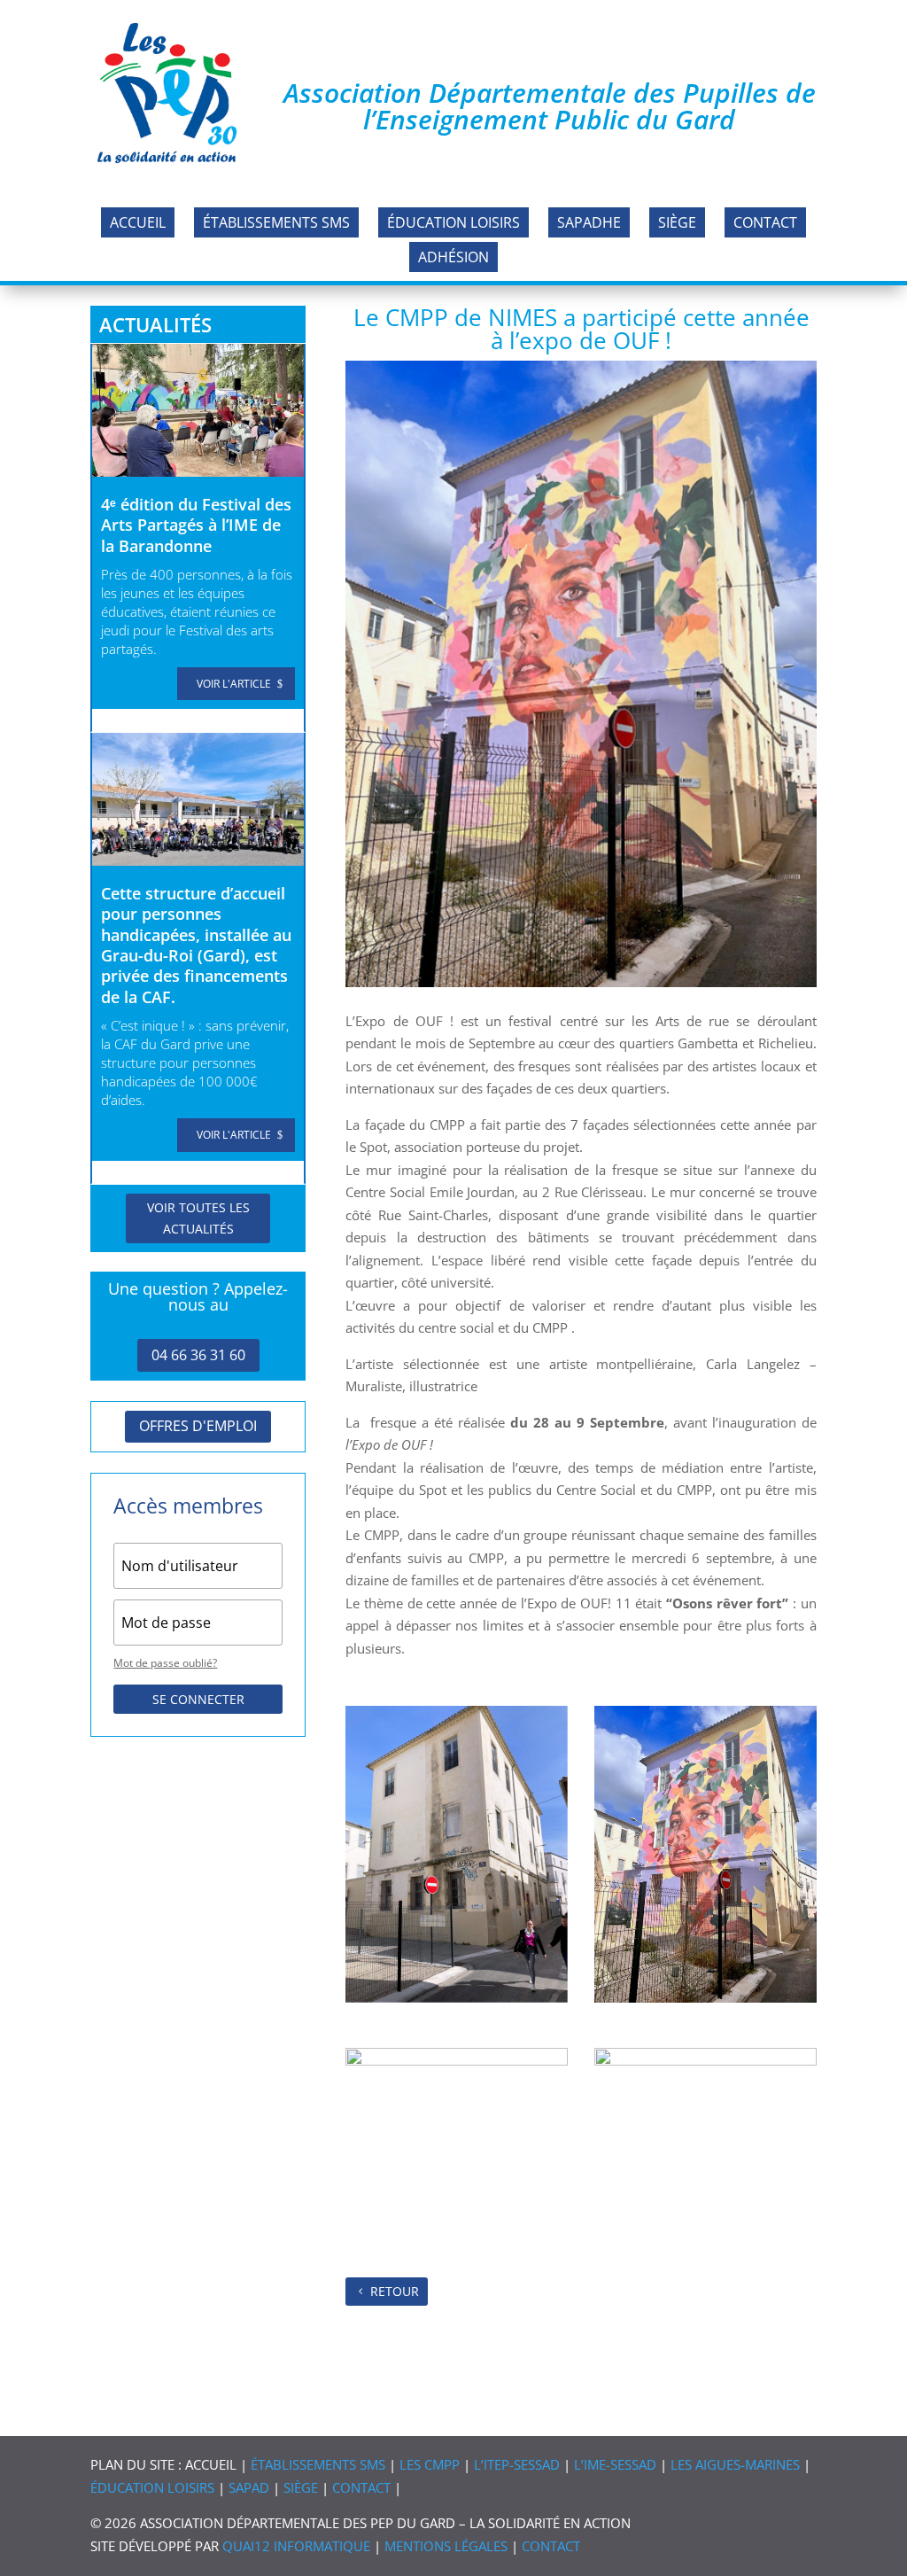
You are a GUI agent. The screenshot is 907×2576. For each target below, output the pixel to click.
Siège (677, 222)
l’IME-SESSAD (615, 2464)
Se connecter (198, 1699)
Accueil (138, 222)
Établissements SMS (276, 222)
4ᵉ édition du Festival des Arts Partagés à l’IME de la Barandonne (196, 525)
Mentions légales (446, 2546)
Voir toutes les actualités (198, 1218)
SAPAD (249, 2487)
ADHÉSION (453, 257)
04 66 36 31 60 (198, 1355)
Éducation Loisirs (453, 222)
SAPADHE (589, 222)
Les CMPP (430, 2464)
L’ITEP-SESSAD (517, 2464)
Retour (395, 2291)
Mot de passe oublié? (165, 1663)
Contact (765, 222)
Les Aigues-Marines (735, 2464)
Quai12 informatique (296, 2546)
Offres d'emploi (198, 1426)
